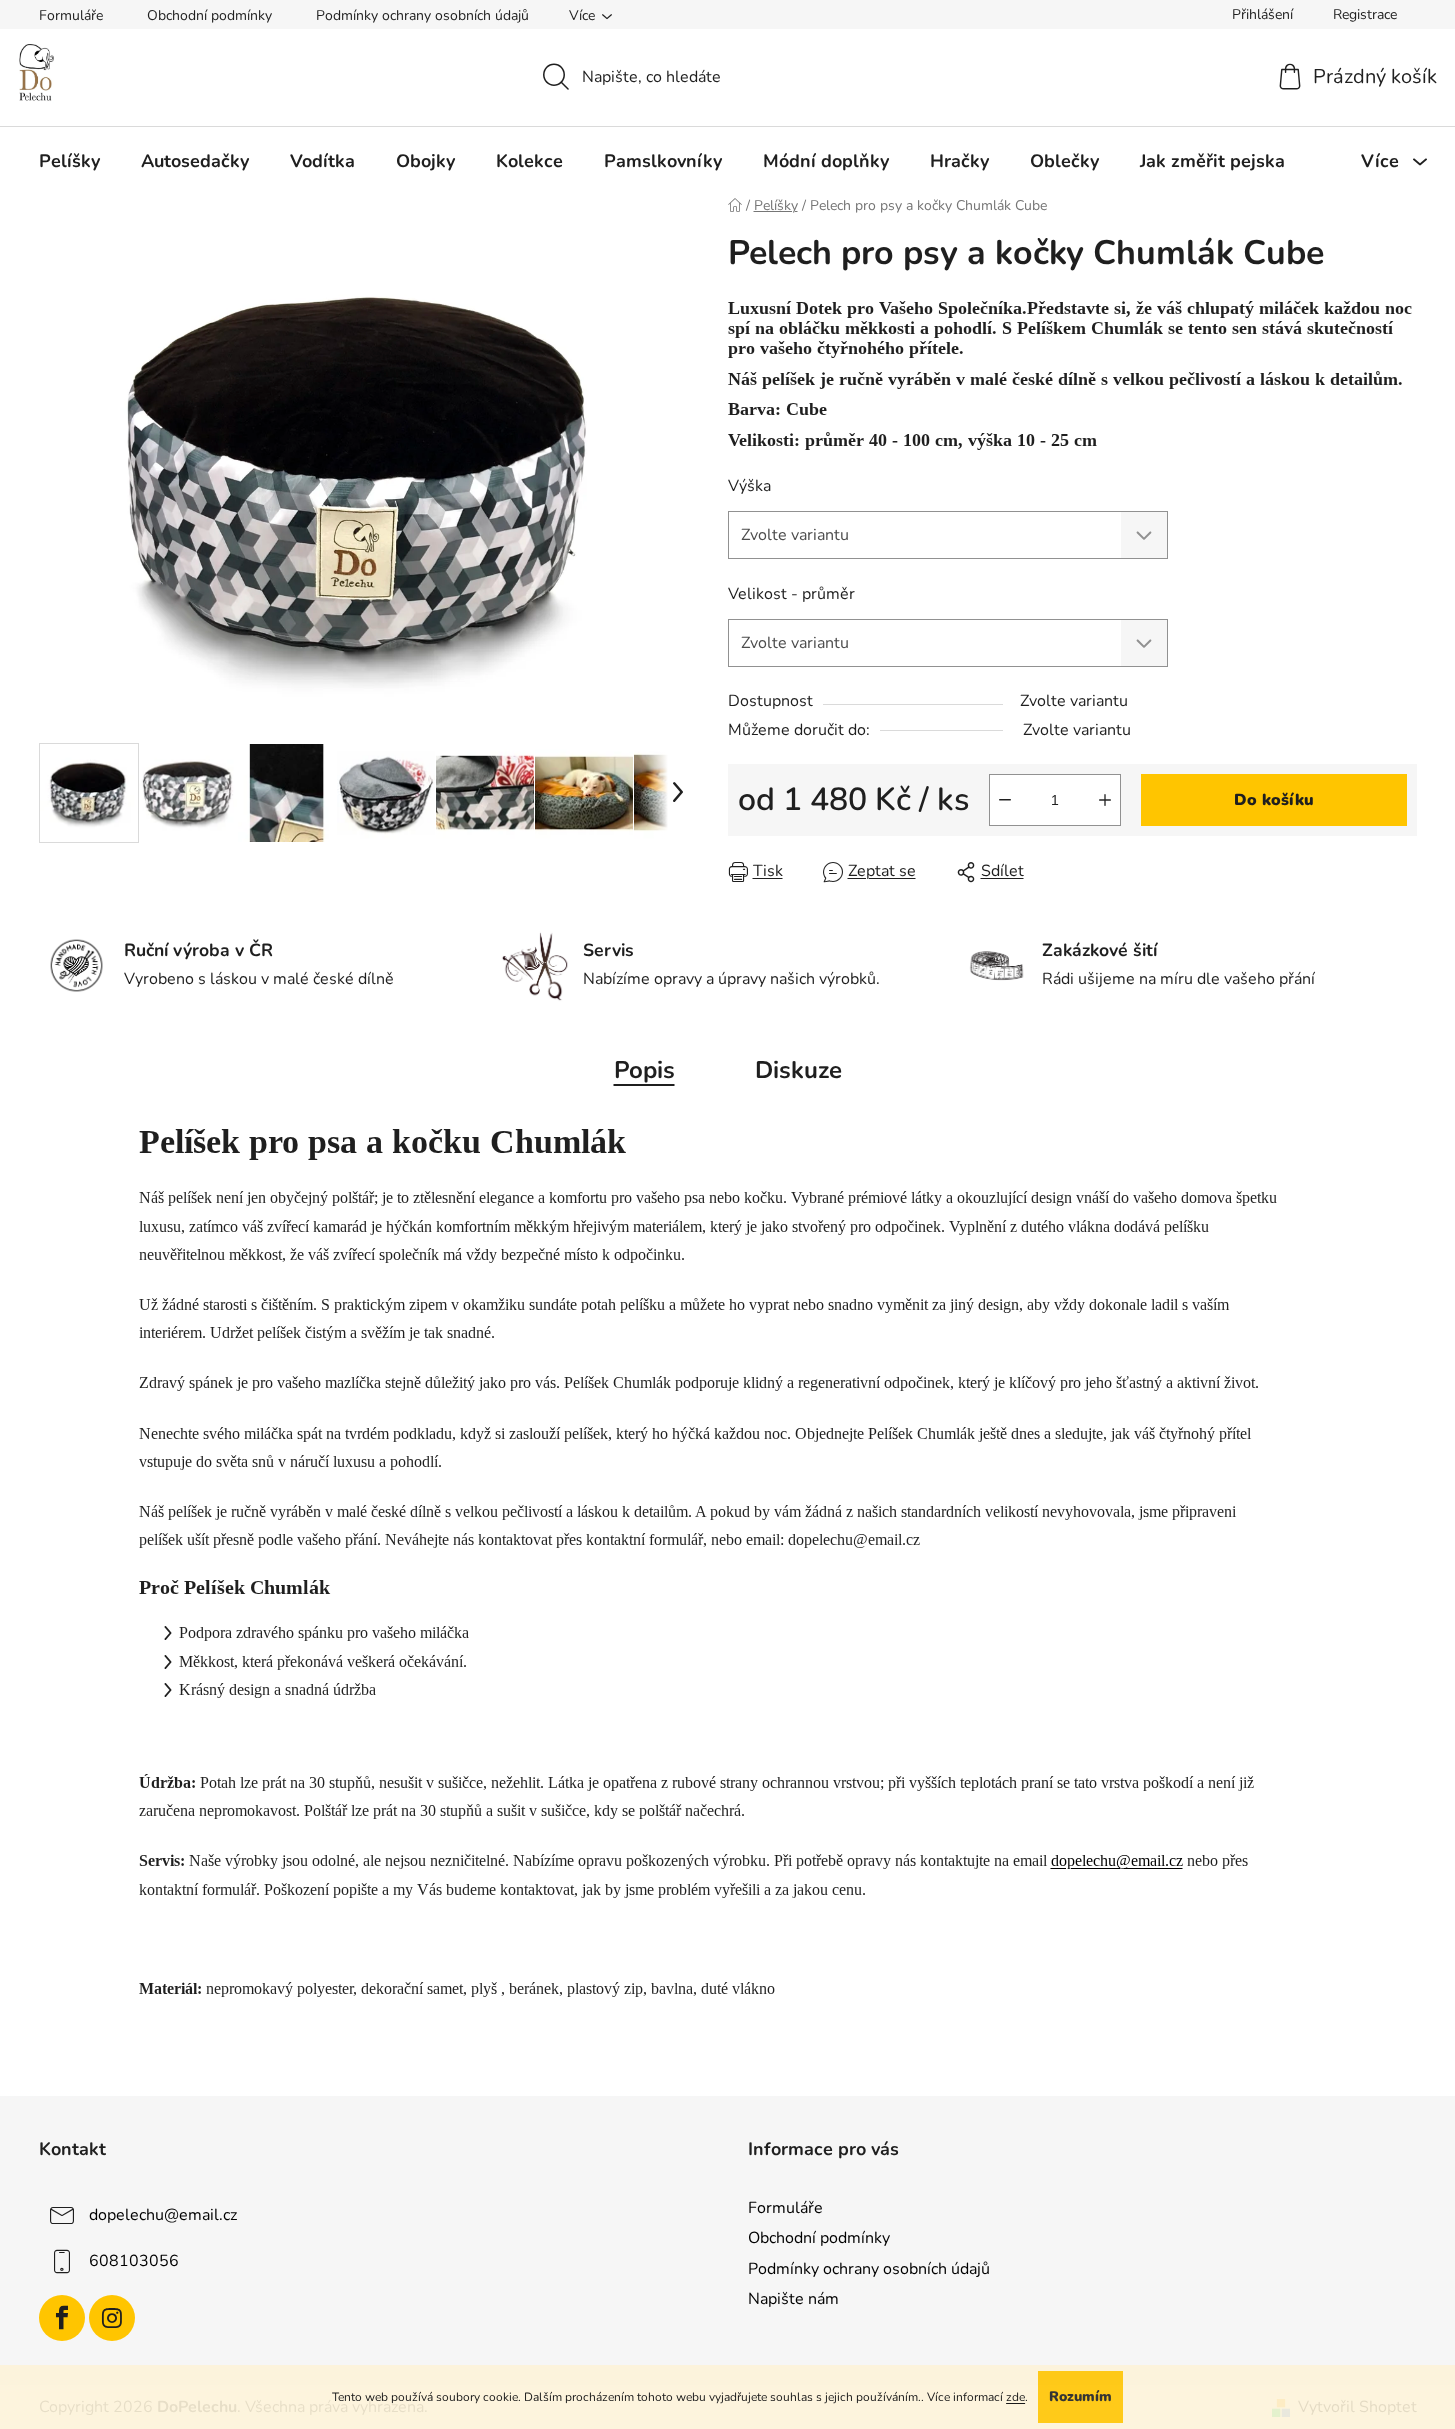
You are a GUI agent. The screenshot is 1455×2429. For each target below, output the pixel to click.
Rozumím (1080, 2396)
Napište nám (793, 2299)
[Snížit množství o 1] (1005, 800)
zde (1015, 2397)
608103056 (134, 2261)
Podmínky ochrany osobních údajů (422, 15)
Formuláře (71, 15)
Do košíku (1274, 800)
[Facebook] (62, 2318)
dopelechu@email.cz (1117, 1860)
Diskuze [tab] (798, 1070)
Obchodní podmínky (209, 15)
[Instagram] (112, 2318)
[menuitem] (69, 161)
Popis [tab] (644, 1070)
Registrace (1365, 14)
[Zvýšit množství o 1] (1105, 800)
